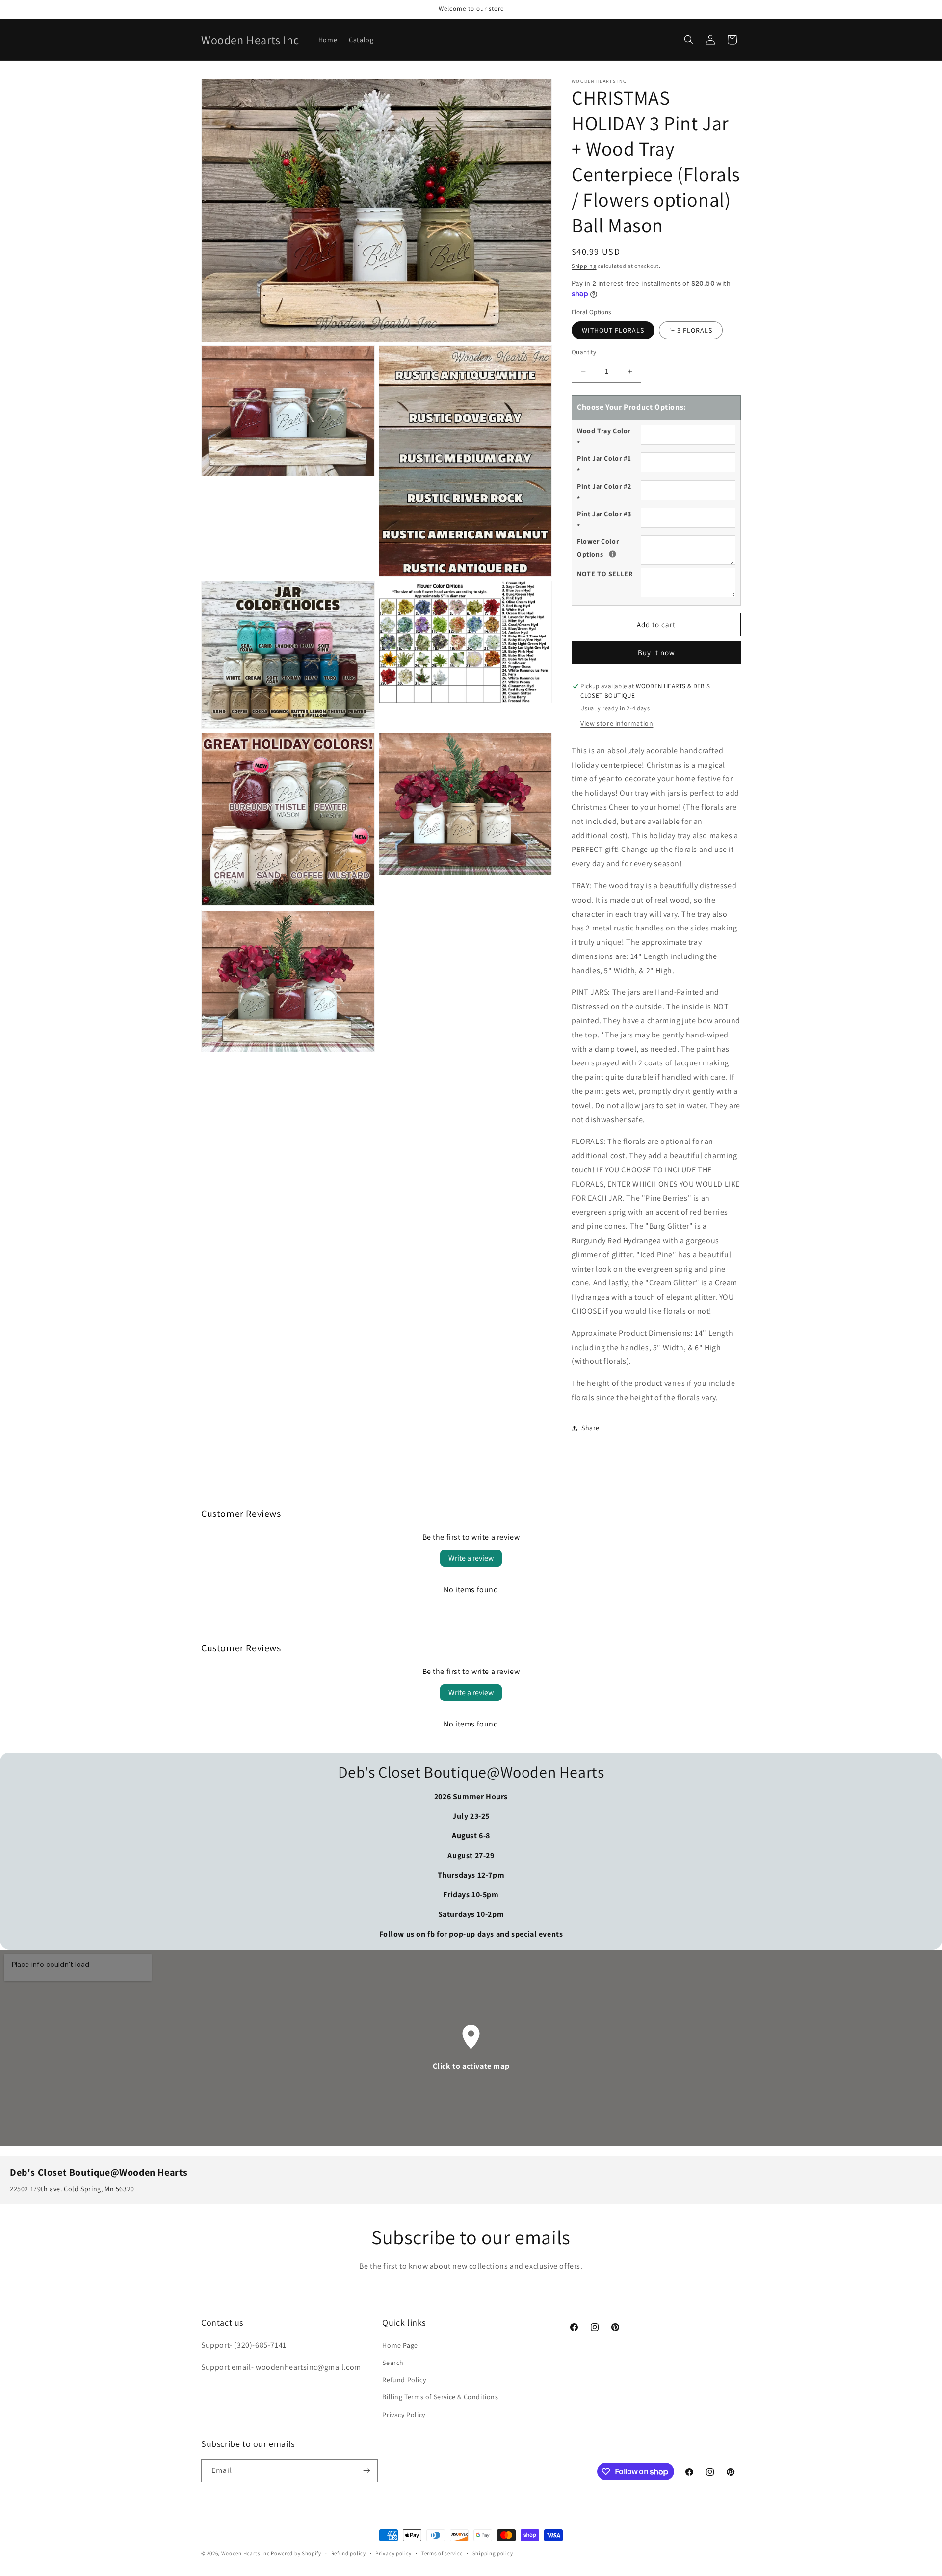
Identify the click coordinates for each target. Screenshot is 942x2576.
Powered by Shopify (296, 2553)
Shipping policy (493, 2553)
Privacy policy (393, 2553)
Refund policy (349, 2553)
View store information (617, 723)
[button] (689, 40)
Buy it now (656, 652)
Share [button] (590, 1428)
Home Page (400, 2345)
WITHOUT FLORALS (613, 330)
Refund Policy (404, 2380)
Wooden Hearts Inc (246, 2553)
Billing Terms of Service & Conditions (440, 2397)
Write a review (471, 1558)
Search (393, 2363)
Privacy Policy (404, 2415)
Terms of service (442, 2553)
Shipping (584, 266)
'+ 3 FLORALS (691, 330)
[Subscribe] (366, 2471)
